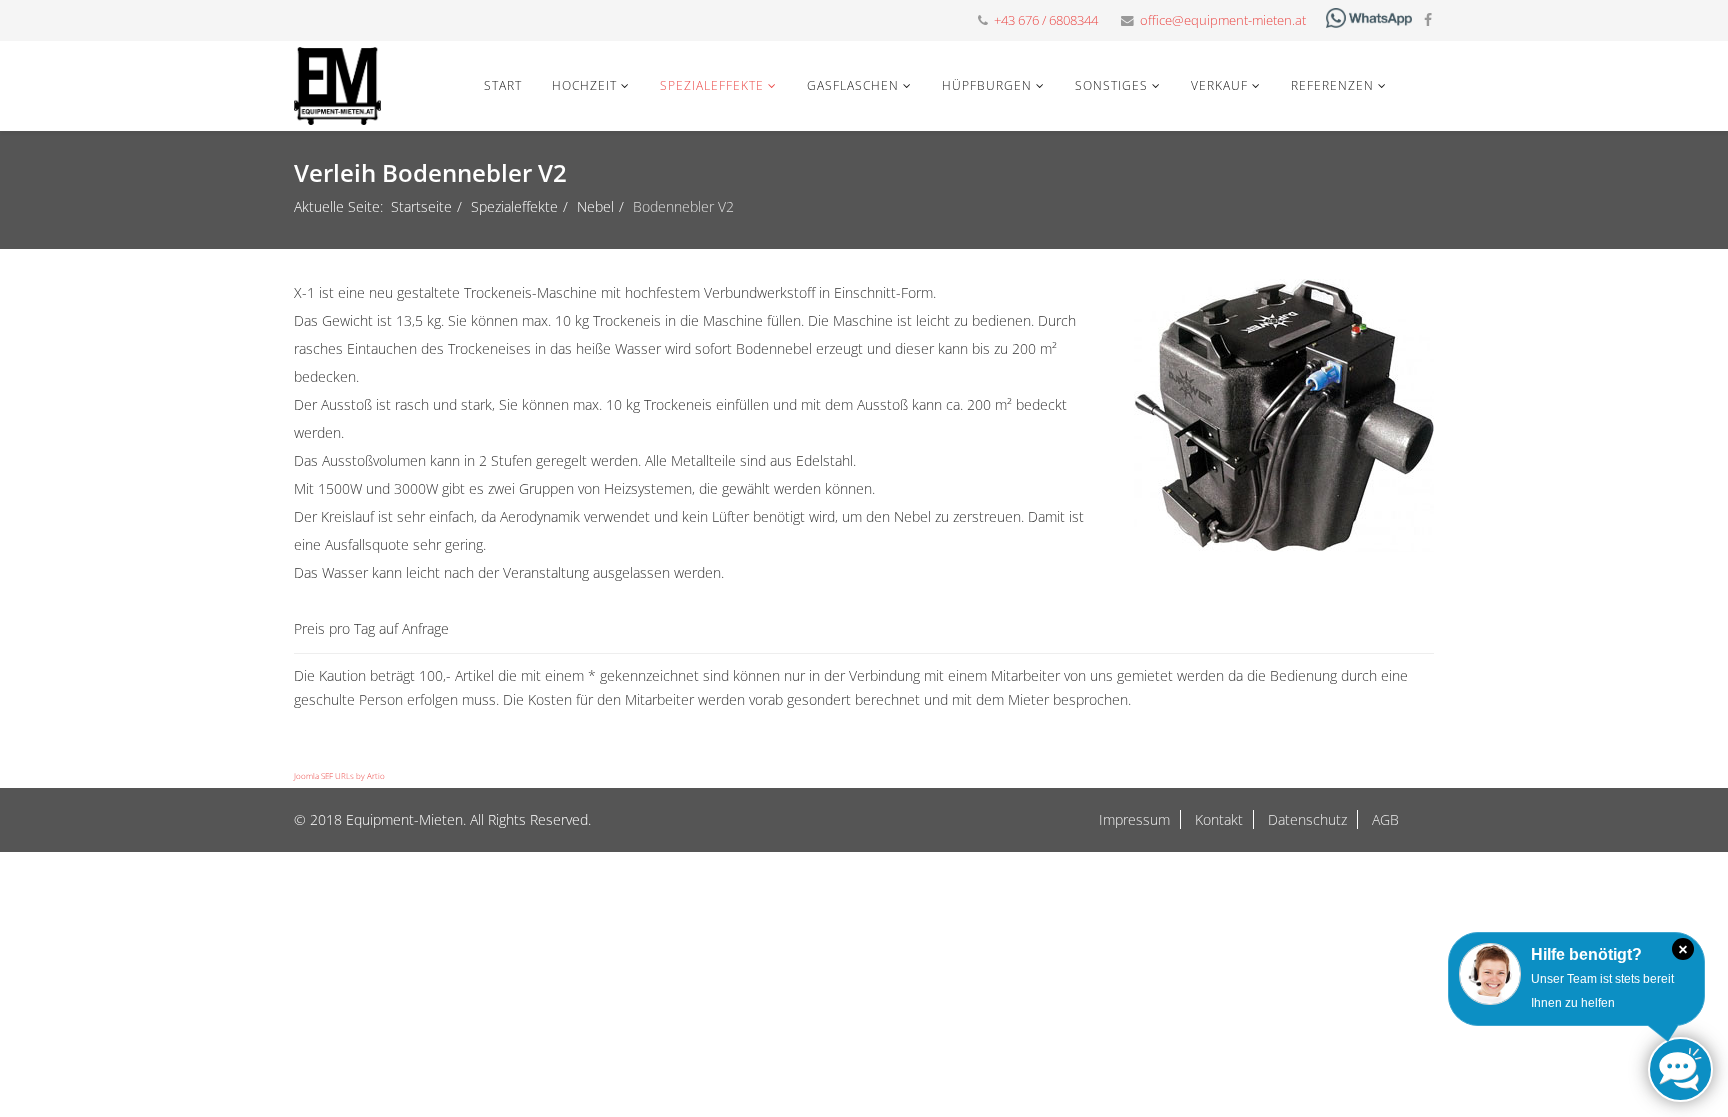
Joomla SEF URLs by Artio (339, 775)
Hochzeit (584, 85)
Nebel (595, 206)
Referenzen (1332, 85)
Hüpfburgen (987, 85)
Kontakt (1217, 819)
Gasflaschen (853, 85)
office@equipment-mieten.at (1223, 20)
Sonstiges (1111, 85)
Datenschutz (1305, 819)
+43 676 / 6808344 (1046, 20)
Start (503, 85)
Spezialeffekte (712, 85)
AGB (1383, 819)
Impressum (1134, 819)
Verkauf (1219, 85)
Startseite (421, 206)
